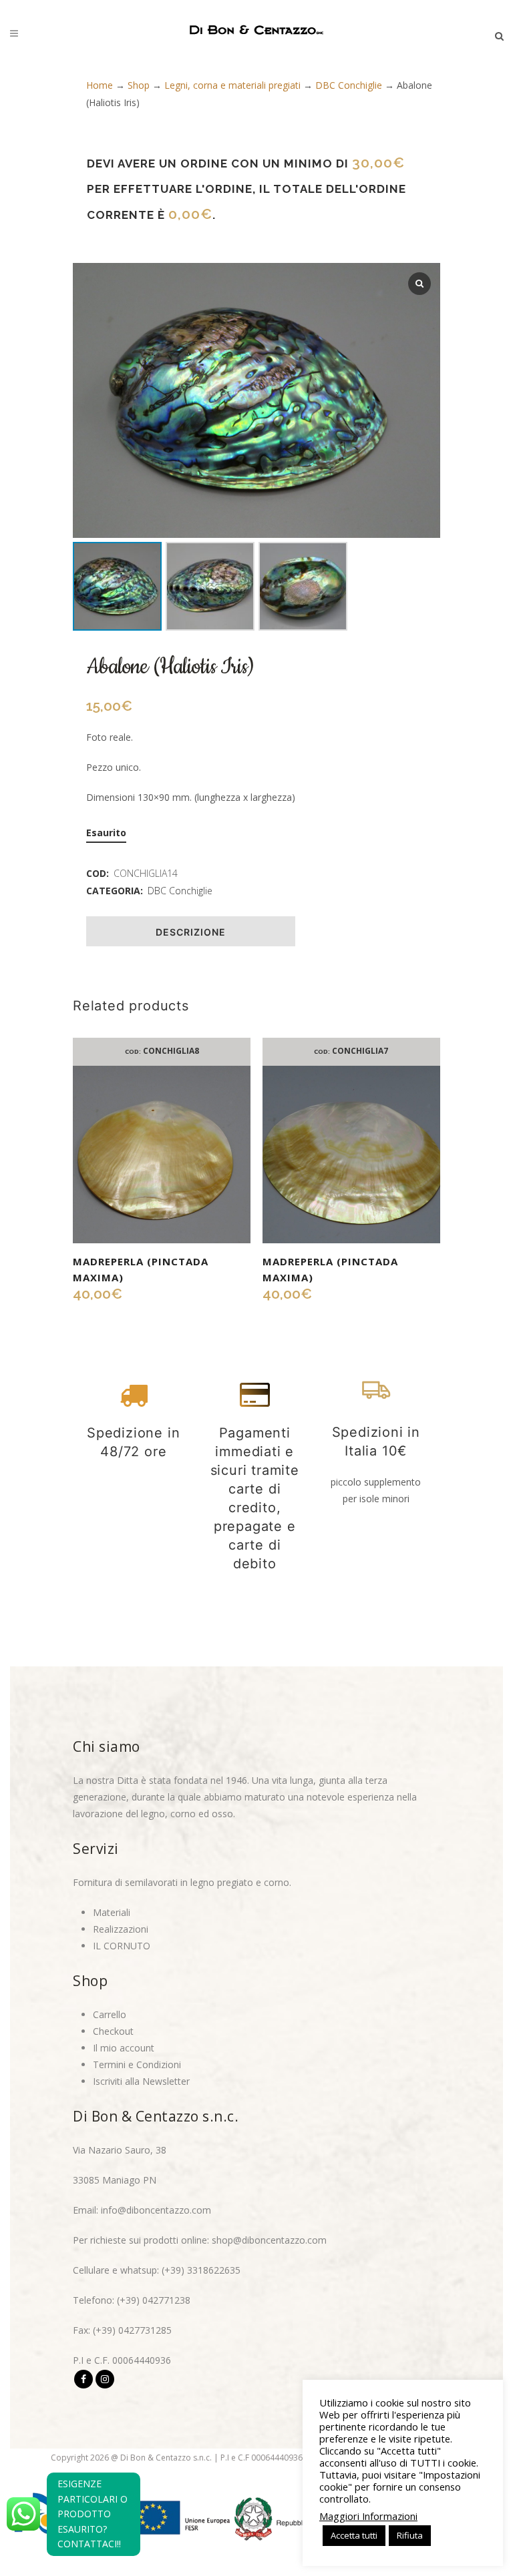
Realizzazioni (121, 1929)
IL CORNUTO (122, 1946)
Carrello (110, 2014)
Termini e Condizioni (137, 2064)
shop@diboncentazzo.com (269, 2240)
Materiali (112, 1912)
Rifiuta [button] (410, 2535)
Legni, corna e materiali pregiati (232, 85)
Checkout (113, 2031)
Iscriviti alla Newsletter (141, 2081)
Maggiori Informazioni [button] (368, 2516)
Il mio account (124, 2048)
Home (100, 85)
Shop (139, 85)
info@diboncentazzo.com (156, 2210)
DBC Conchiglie (349, 85)
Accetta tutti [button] (354, 2535)
